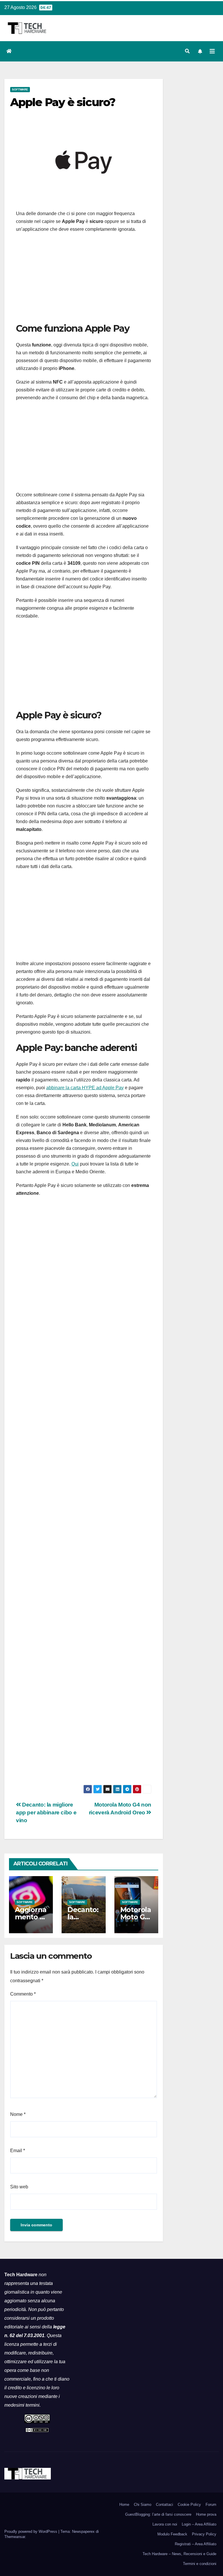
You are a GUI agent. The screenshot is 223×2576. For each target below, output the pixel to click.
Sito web (19, 2187)
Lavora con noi (165, 2524)
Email (18, 2151)
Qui (75, 1164)
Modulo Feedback (172, 2534)
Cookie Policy (189, 2505)
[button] (187, 51)
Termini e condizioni (200, 2564)
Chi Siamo (143, 2505)
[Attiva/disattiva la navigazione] (212, 51)
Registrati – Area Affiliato (196, 2544)
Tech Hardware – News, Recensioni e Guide (179, 2554)
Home (124, 2505)
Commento (23, 1994)
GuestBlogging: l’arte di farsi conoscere (158, 2514)
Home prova (206, 2514)
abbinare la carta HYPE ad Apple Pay (85, 1088)
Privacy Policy (204, 2534)
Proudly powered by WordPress (31, 2531)
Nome (18, 2114)
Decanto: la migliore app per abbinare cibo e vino (46, 1812)
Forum (211, 2505)
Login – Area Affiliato (199, 2524)
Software (20, 89)
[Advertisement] (84, 279)
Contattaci (164, 2505)
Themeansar (15, 2537)
